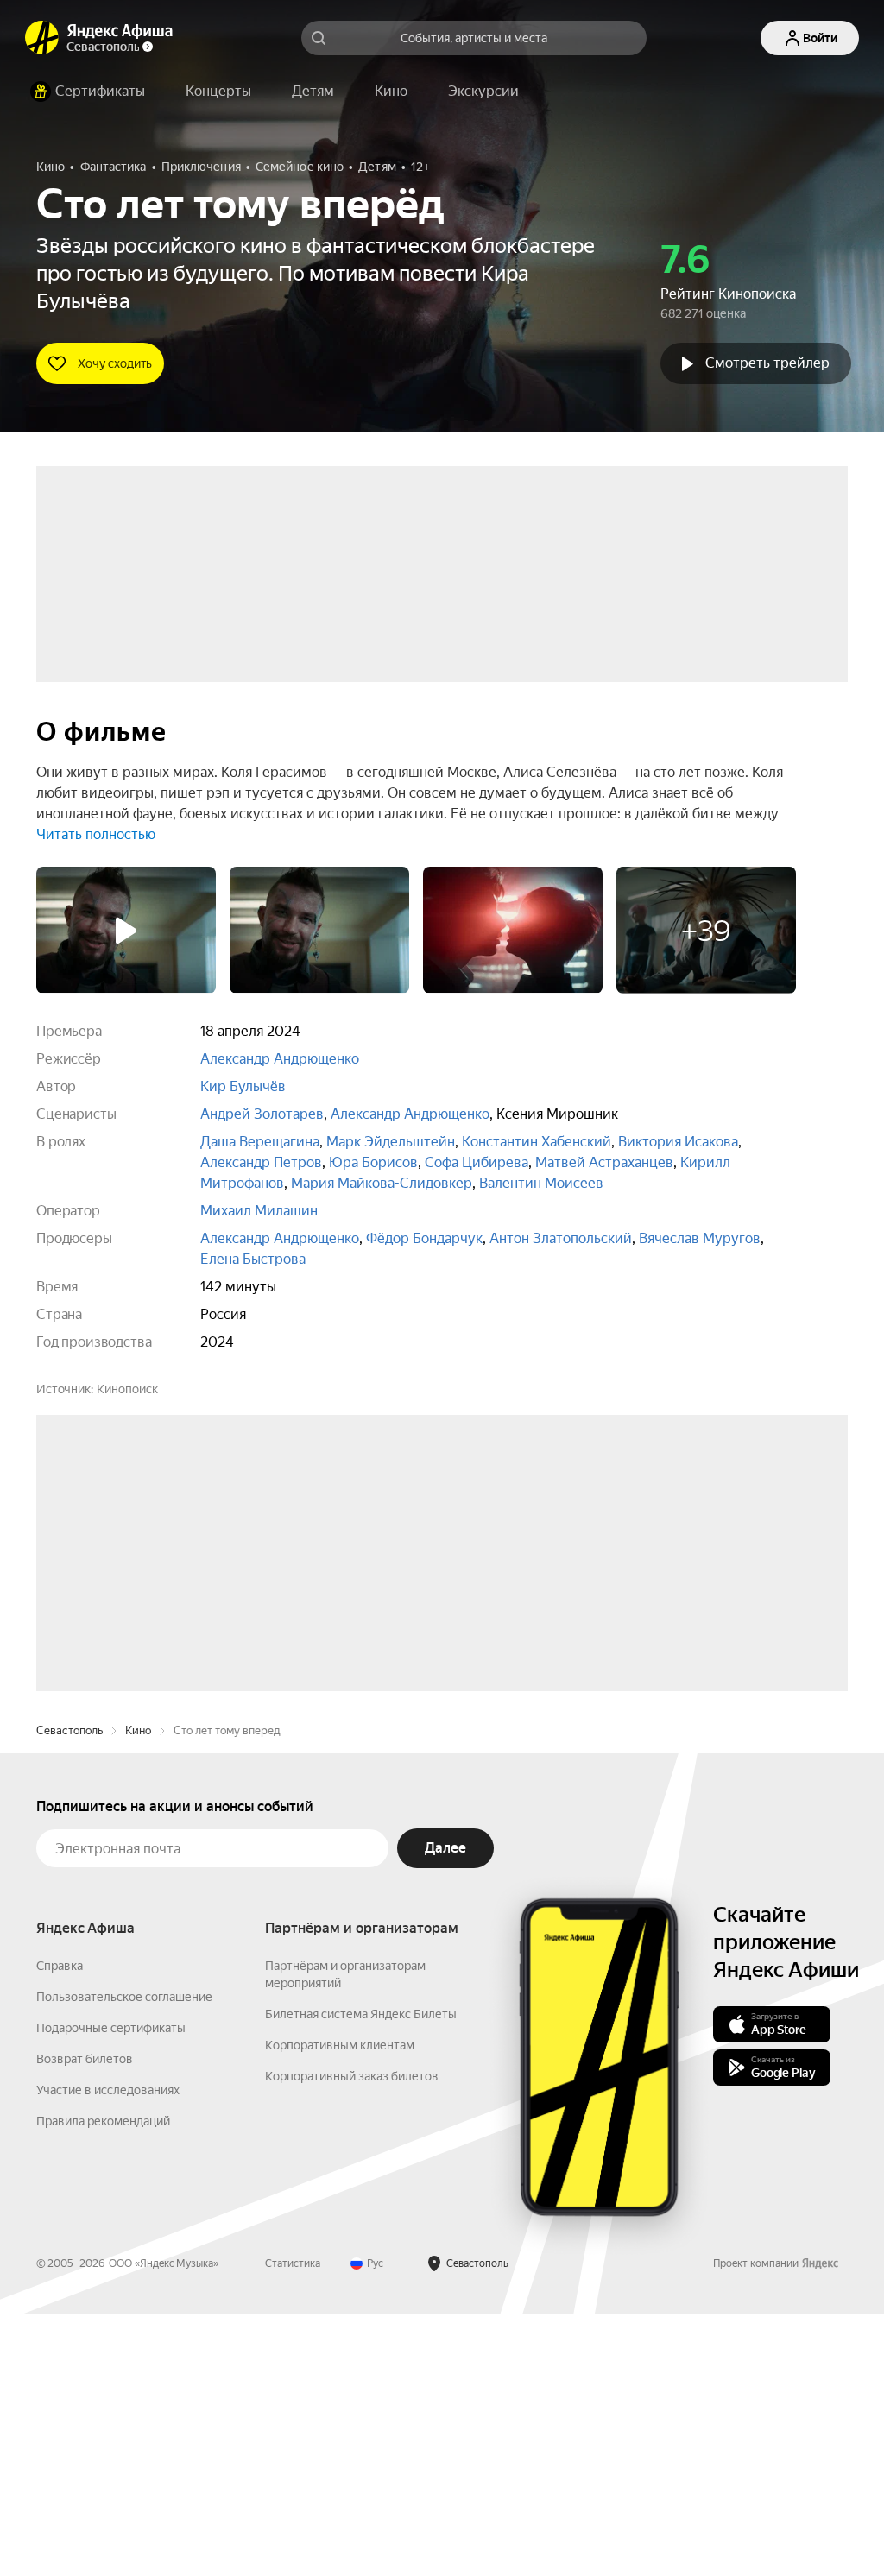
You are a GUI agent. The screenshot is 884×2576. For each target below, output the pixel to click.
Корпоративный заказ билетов (352, 2338)
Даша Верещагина (260, 1142)
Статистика (293, 2525)
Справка (60, 2227)
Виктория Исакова (678, 1142)
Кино (138, 1992)
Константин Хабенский (537, 1142)
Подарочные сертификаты (111, 2289)
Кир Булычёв (243, 1086)
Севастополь (69, 1992)
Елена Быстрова (253, 1259)
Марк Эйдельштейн (391, 1142)
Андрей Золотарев (262, 1114)
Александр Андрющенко (280, 1059)
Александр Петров (261, 1162)
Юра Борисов (373, 1162)
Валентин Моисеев (541, 1183)
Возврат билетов (85, 2320)
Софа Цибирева (477, 1162)
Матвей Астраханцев (604, 1162)
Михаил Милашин (259, 1211)
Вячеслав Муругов (700, 1238)
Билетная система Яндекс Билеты (361, 2276)
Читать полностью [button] (96, 834)
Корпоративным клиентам (340, 2307)
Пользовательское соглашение (124, 2258)
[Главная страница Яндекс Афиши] (42, 38)
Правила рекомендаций (103, 2383)
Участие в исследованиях (108, 2352)
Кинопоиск (127, 1389)
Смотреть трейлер (767, 363)
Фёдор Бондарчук (424, 1238)
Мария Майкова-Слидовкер (382, 1183)
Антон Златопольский (561, 1238)
